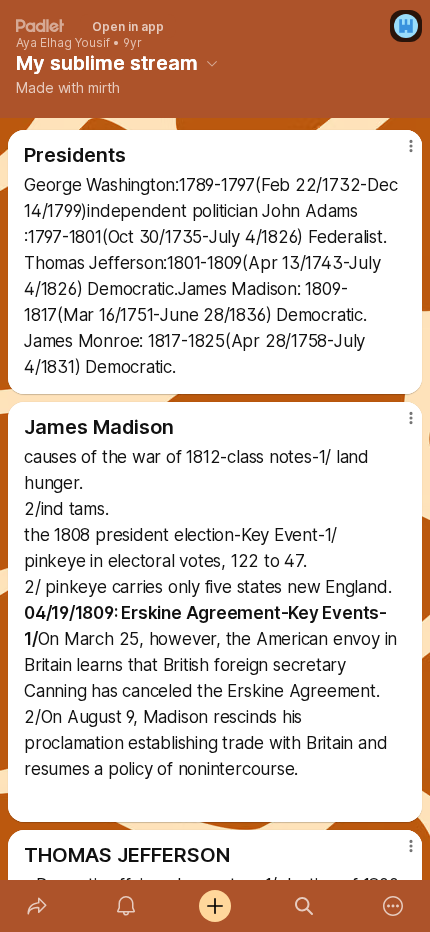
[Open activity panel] (125, 906)
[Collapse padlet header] (212, 63)
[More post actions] (398, 154)
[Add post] (214, 906)
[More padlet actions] (393, 906)
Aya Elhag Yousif (63, 43)
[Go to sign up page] (406, 26)
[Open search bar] (304, 906)
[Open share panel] (36, 906)
